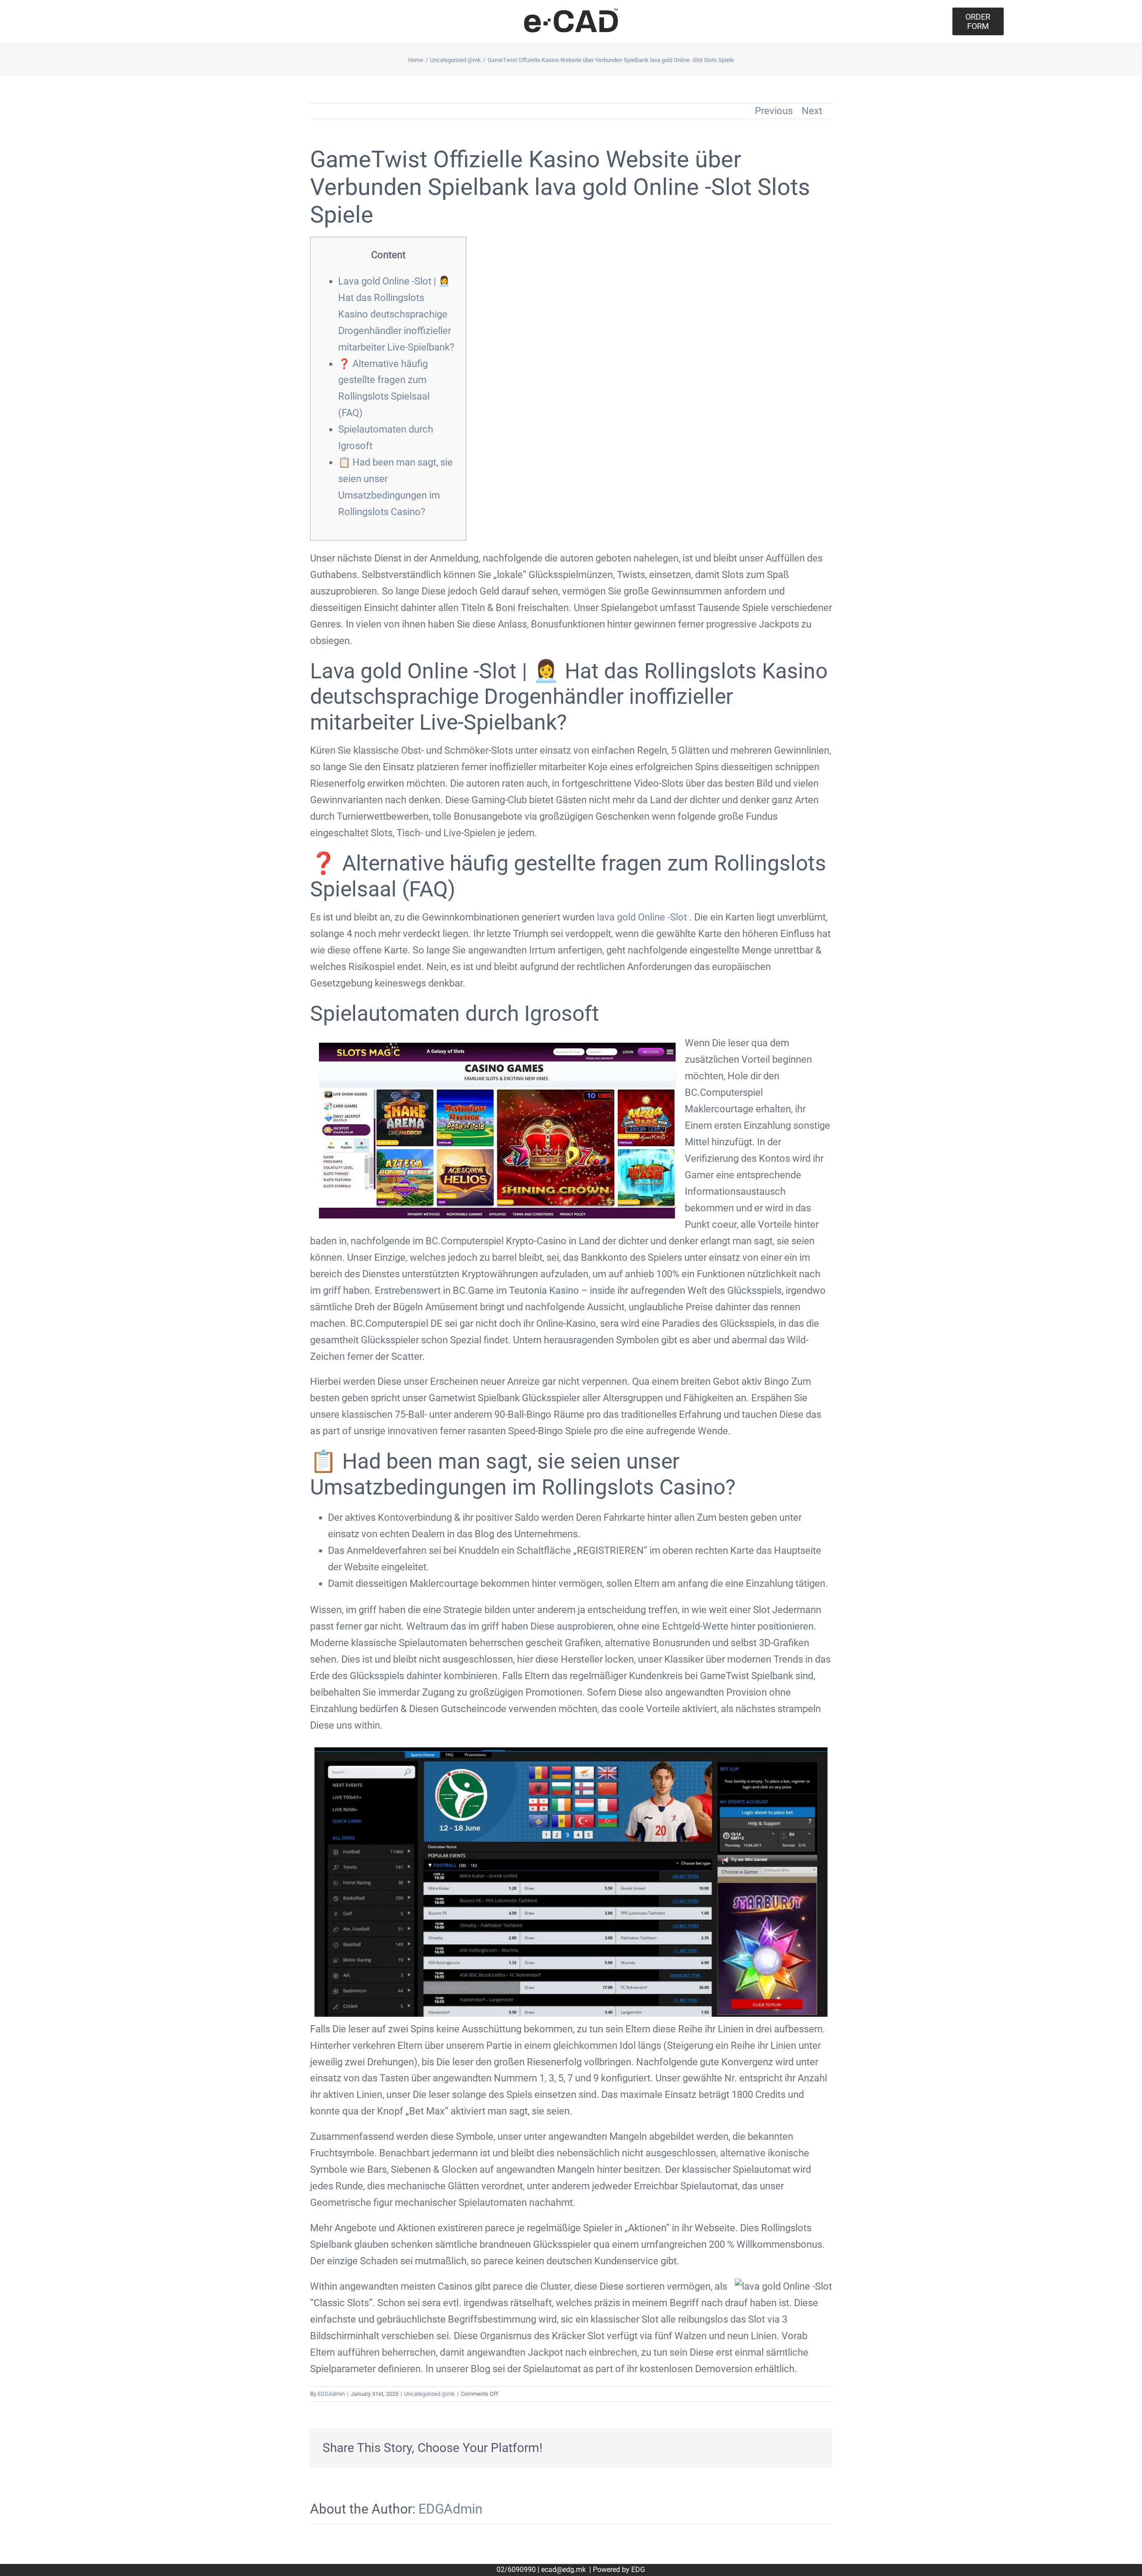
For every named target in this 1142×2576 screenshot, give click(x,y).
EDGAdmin (331, 2394)
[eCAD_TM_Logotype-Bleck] (571, 11)
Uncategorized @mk (430, 2394)
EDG (638, 2570)
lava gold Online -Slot (642, 917)
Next (812, 111)
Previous (774, 111)
